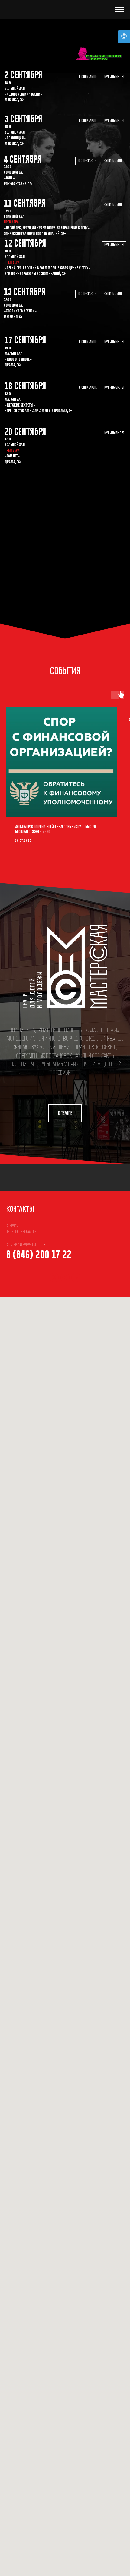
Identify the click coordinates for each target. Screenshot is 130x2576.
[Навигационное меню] (120, 10)
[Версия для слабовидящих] (124, 37)
